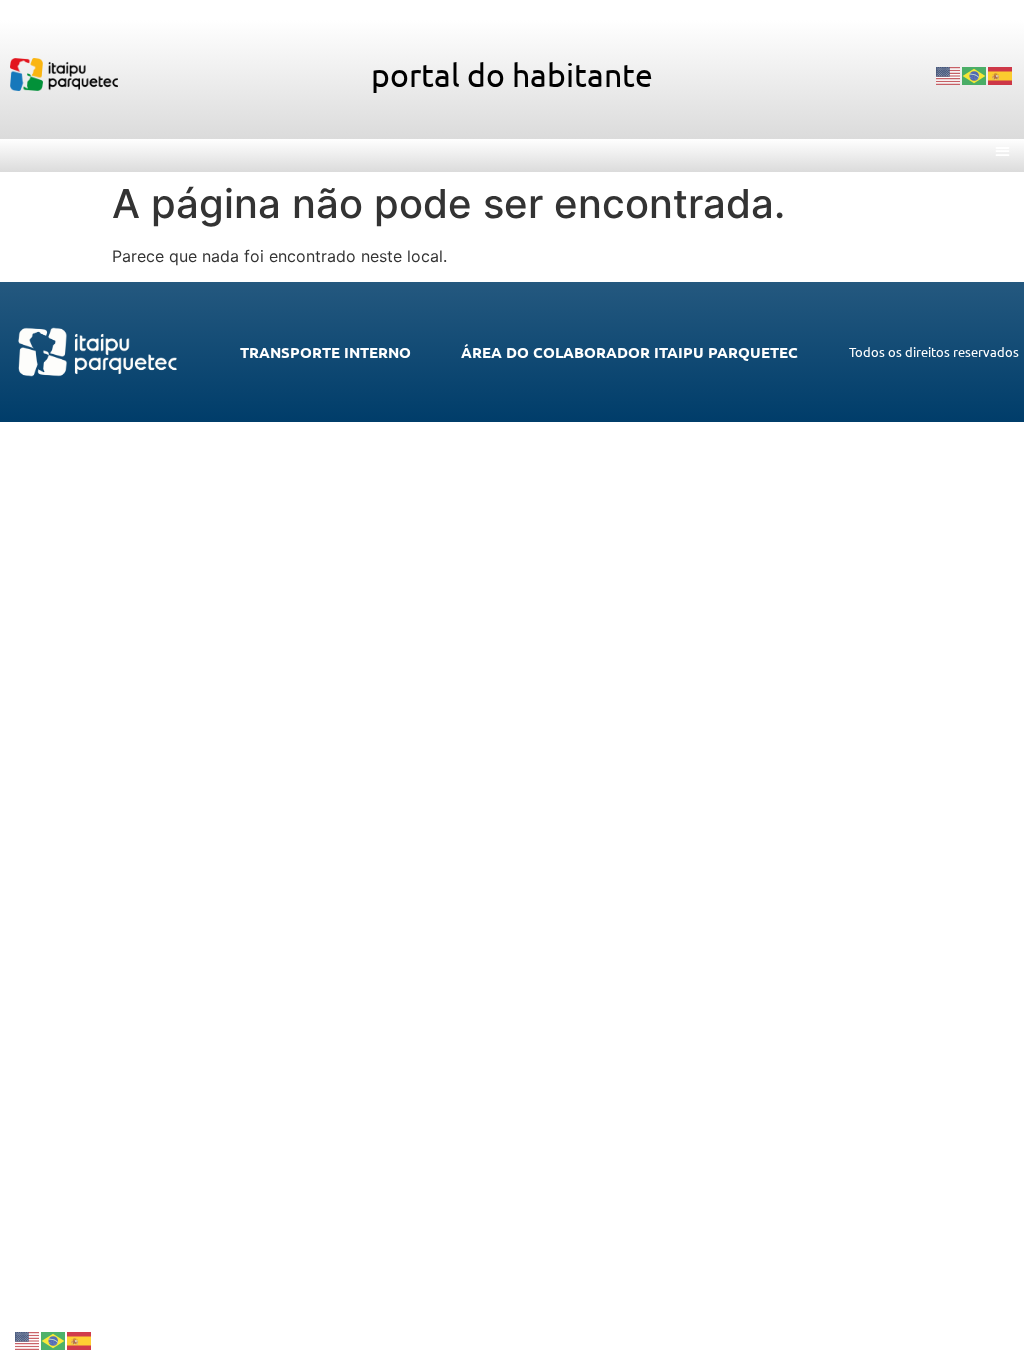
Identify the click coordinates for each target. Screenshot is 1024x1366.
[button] (1003, 150)
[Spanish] (1001, 75)
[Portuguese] (975, 75)
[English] (949, 75)
